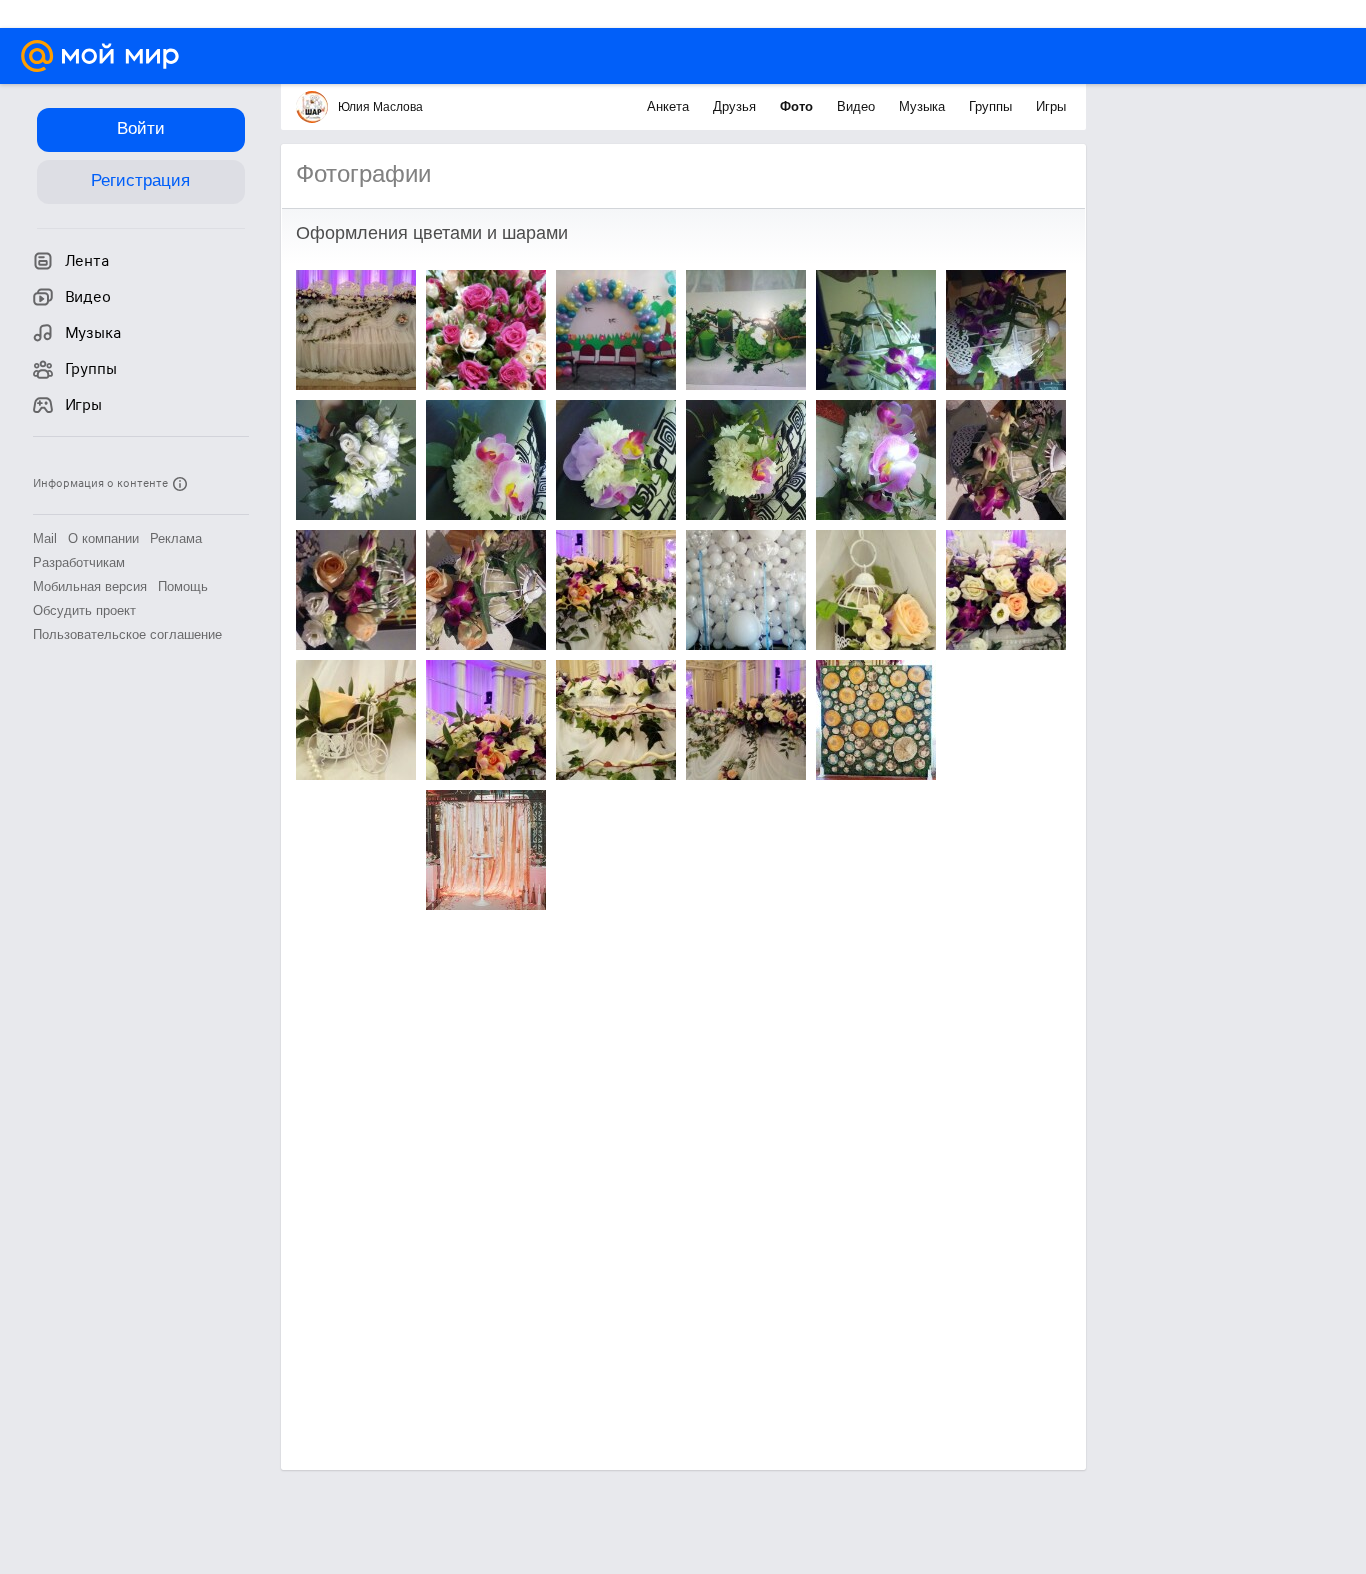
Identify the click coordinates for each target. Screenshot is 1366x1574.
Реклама (176, 538)
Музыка (924, 106)
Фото (798, 106)
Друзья (736, 106)
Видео (858, 106)
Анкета (670, 106)
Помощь (183, 586)
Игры (1051, 106)
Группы (992, 106)
